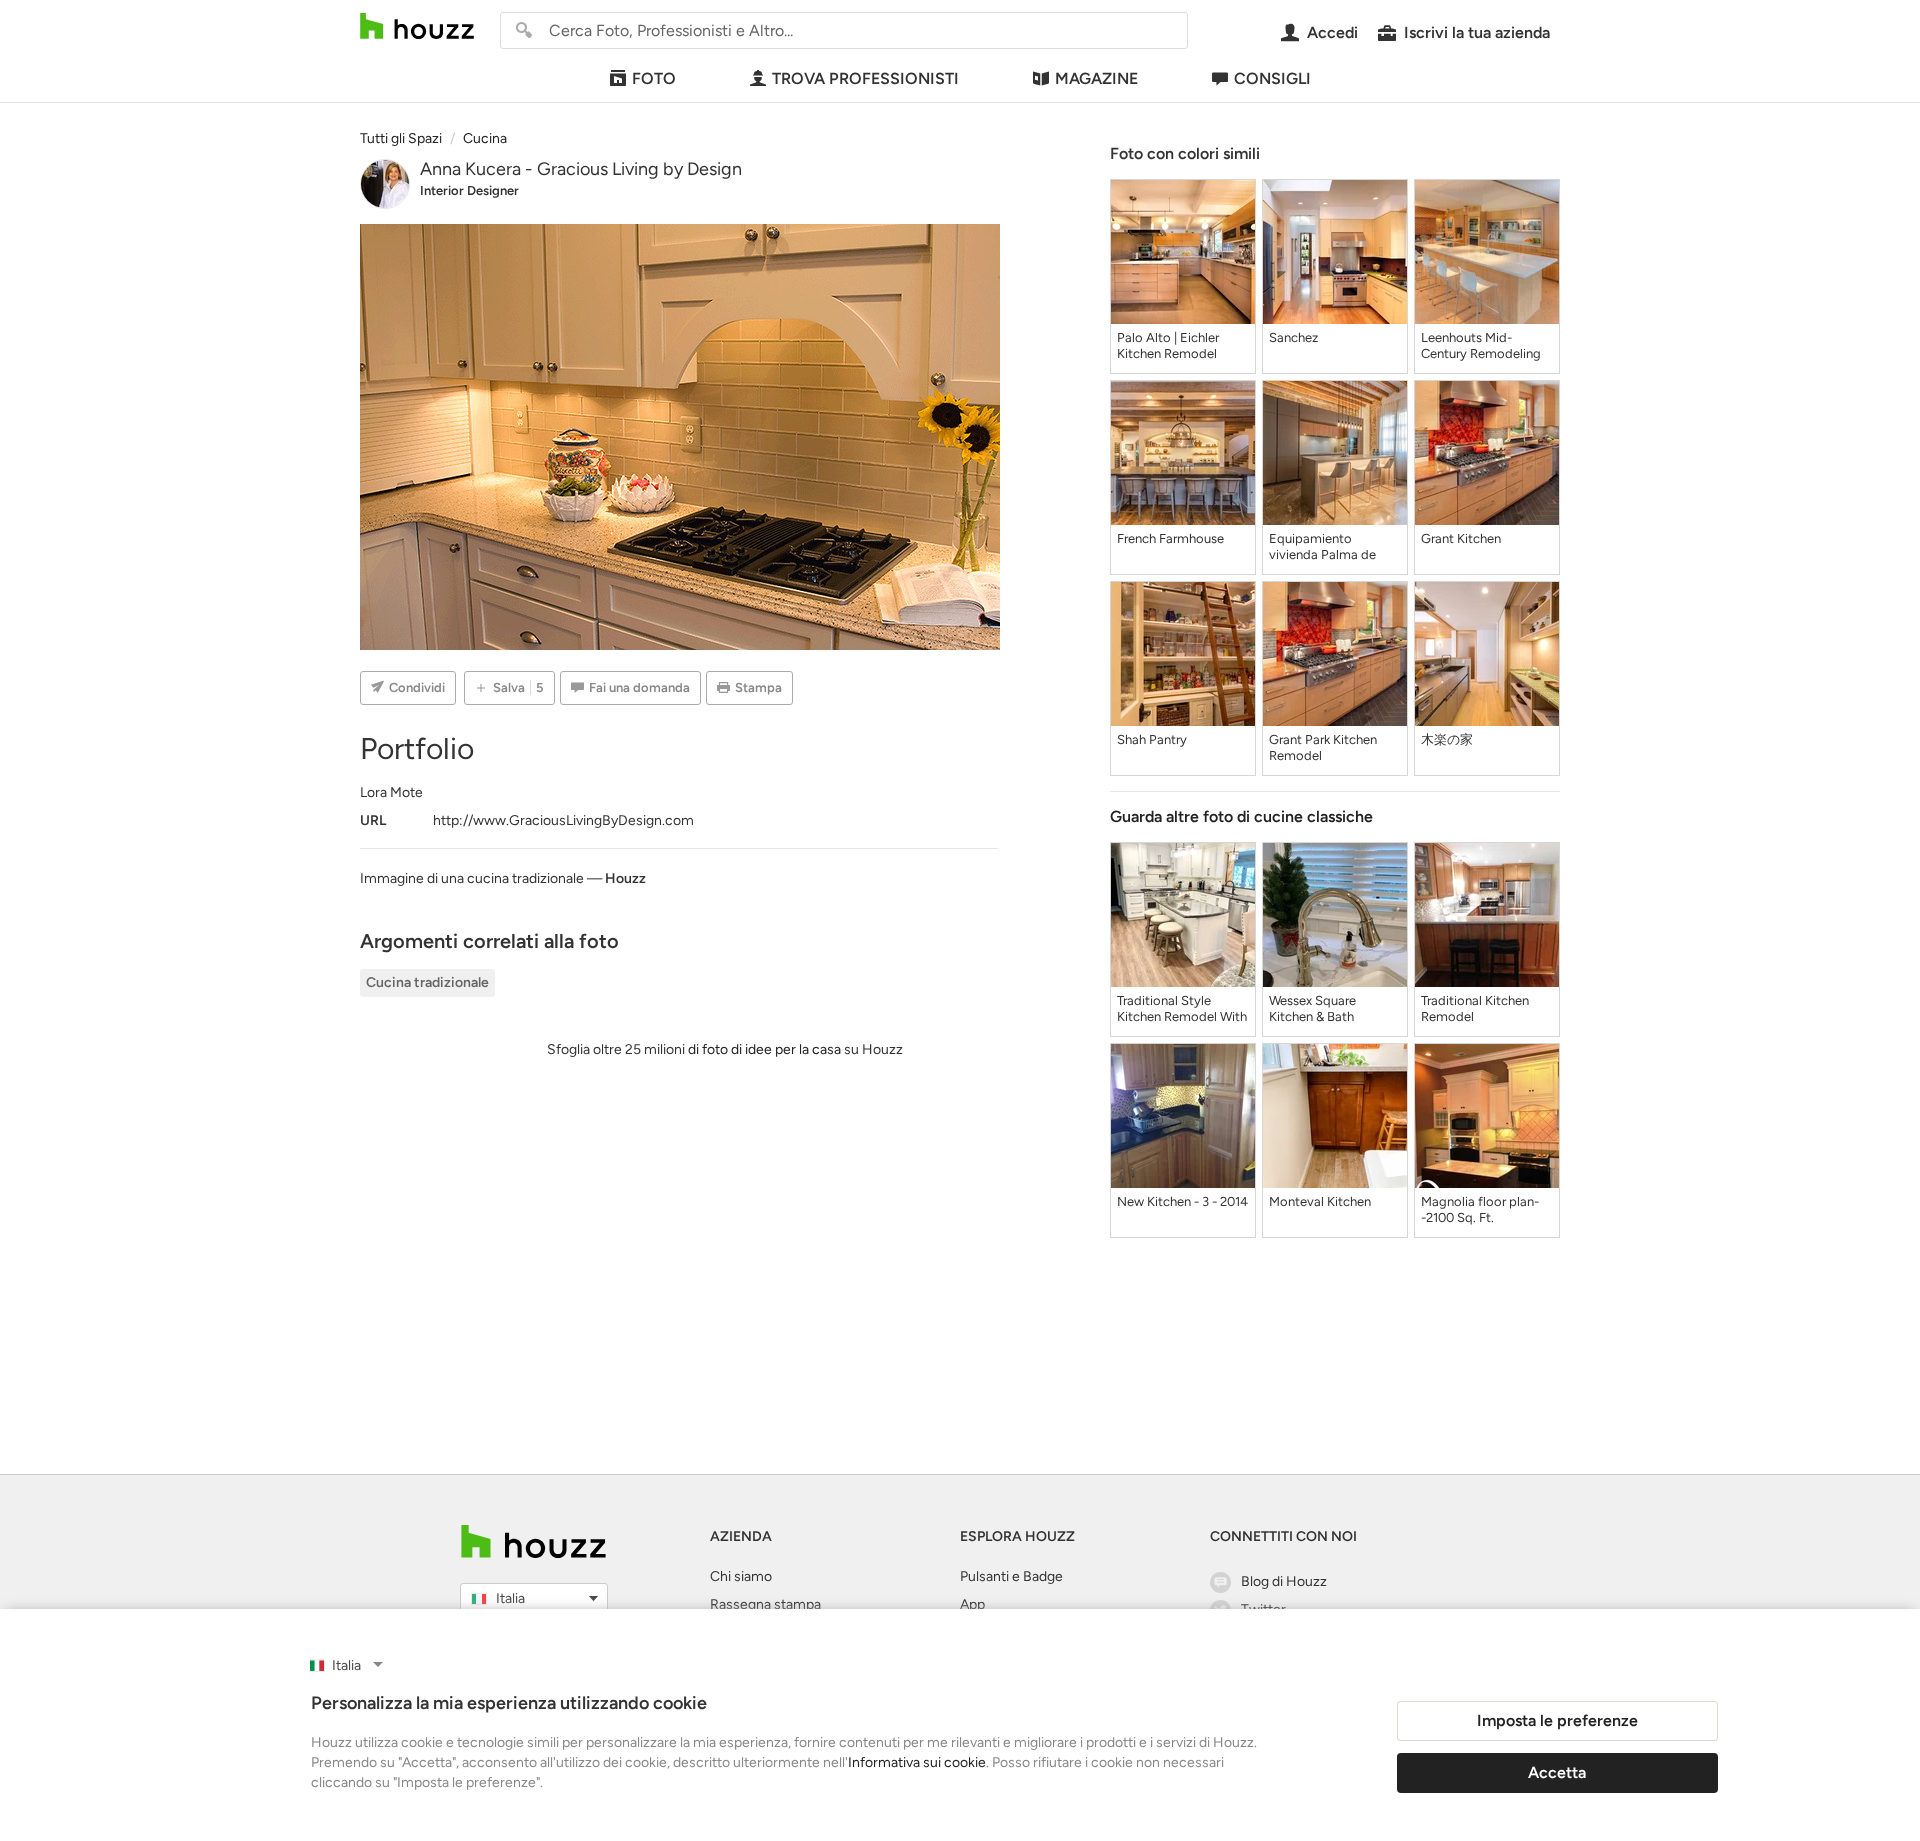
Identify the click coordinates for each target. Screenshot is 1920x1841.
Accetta (1557, 1772)
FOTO (654, 78)
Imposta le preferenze (1557, 1720)
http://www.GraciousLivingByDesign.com (563, 820)
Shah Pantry (1152, 739)
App (972, 1604)
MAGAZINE (1096, 78)
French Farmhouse (1170, 538)
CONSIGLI (1272, 78)
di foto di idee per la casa (764, 1049)
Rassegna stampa (765, 1604)
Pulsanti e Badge (1011, 1576)
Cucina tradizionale (427, 982)
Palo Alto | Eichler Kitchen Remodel (1168, 345)
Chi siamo (741, 1576)
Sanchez (1293, 337)
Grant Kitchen (1461, 538)
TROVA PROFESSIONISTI (865, 78)
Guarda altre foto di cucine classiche (1241, 816)
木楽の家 (1447, 739)
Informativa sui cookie (917, 1762)
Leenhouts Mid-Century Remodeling (1481, 345)
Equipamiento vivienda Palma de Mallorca (1322, 547)
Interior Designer (469, 190)
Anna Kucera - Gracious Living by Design (581, 169)
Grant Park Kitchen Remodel (1323, 747)
